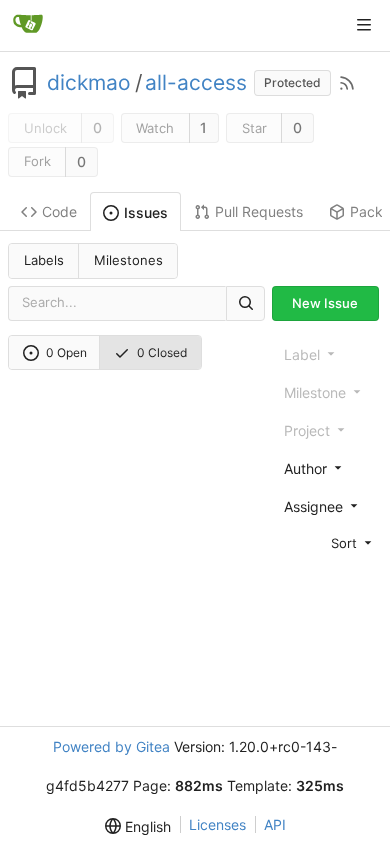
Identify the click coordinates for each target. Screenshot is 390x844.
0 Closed (162, 352)
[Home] (28, 25)
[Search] (245, 303)
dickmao (89, 83)
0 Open (66, 352)
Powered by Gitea (111, 746)
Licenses (217, 824)
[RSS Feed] (347, 83)
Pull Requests (259, 211)
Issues (146, 212)
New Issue (325, 303)
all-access (196, 83)
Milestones (128, 260)
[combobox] (329, 468)
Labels (44, 260)
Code (59, 211)
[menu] (329, 542)
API (275, 824)
